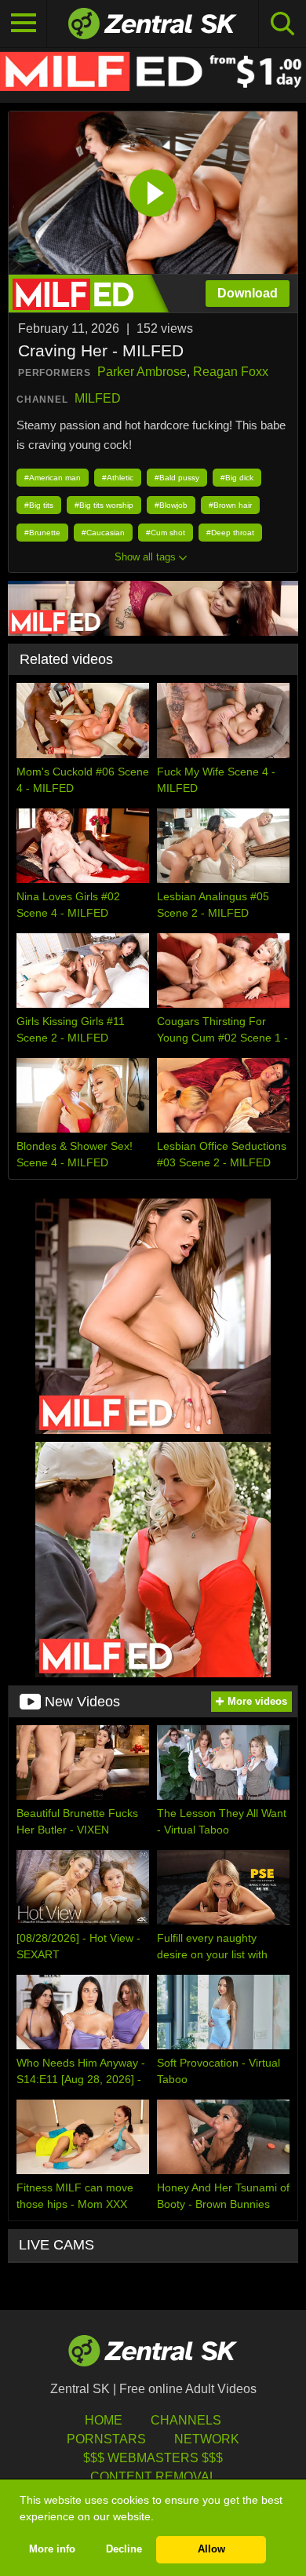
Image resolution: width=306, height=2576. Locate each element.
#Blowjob (171, 505)
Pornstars (106, 2439)
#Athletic (118, 478)
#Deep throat (230, 533)
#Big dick (237, 478)
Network (207, 2439)
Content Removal (153, 2477)
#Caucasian (103, 533)
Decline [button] (124, 2549)
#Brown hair (230, 505)
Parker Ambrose (142, 372)
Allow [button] (211, 2549)
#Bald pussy (177, 478)
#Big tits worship (104, 505)
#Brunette (42, 533)
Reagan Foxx (231, 372)
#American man (53, 478)
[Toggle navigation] (24, 24)
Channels (186, 2420)
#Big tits (39, 505)
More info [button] (52, 2549)
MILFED (98, 398)
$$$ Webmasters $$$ (153, 2458)
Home (104, 2420)
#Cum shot (166, 533)
